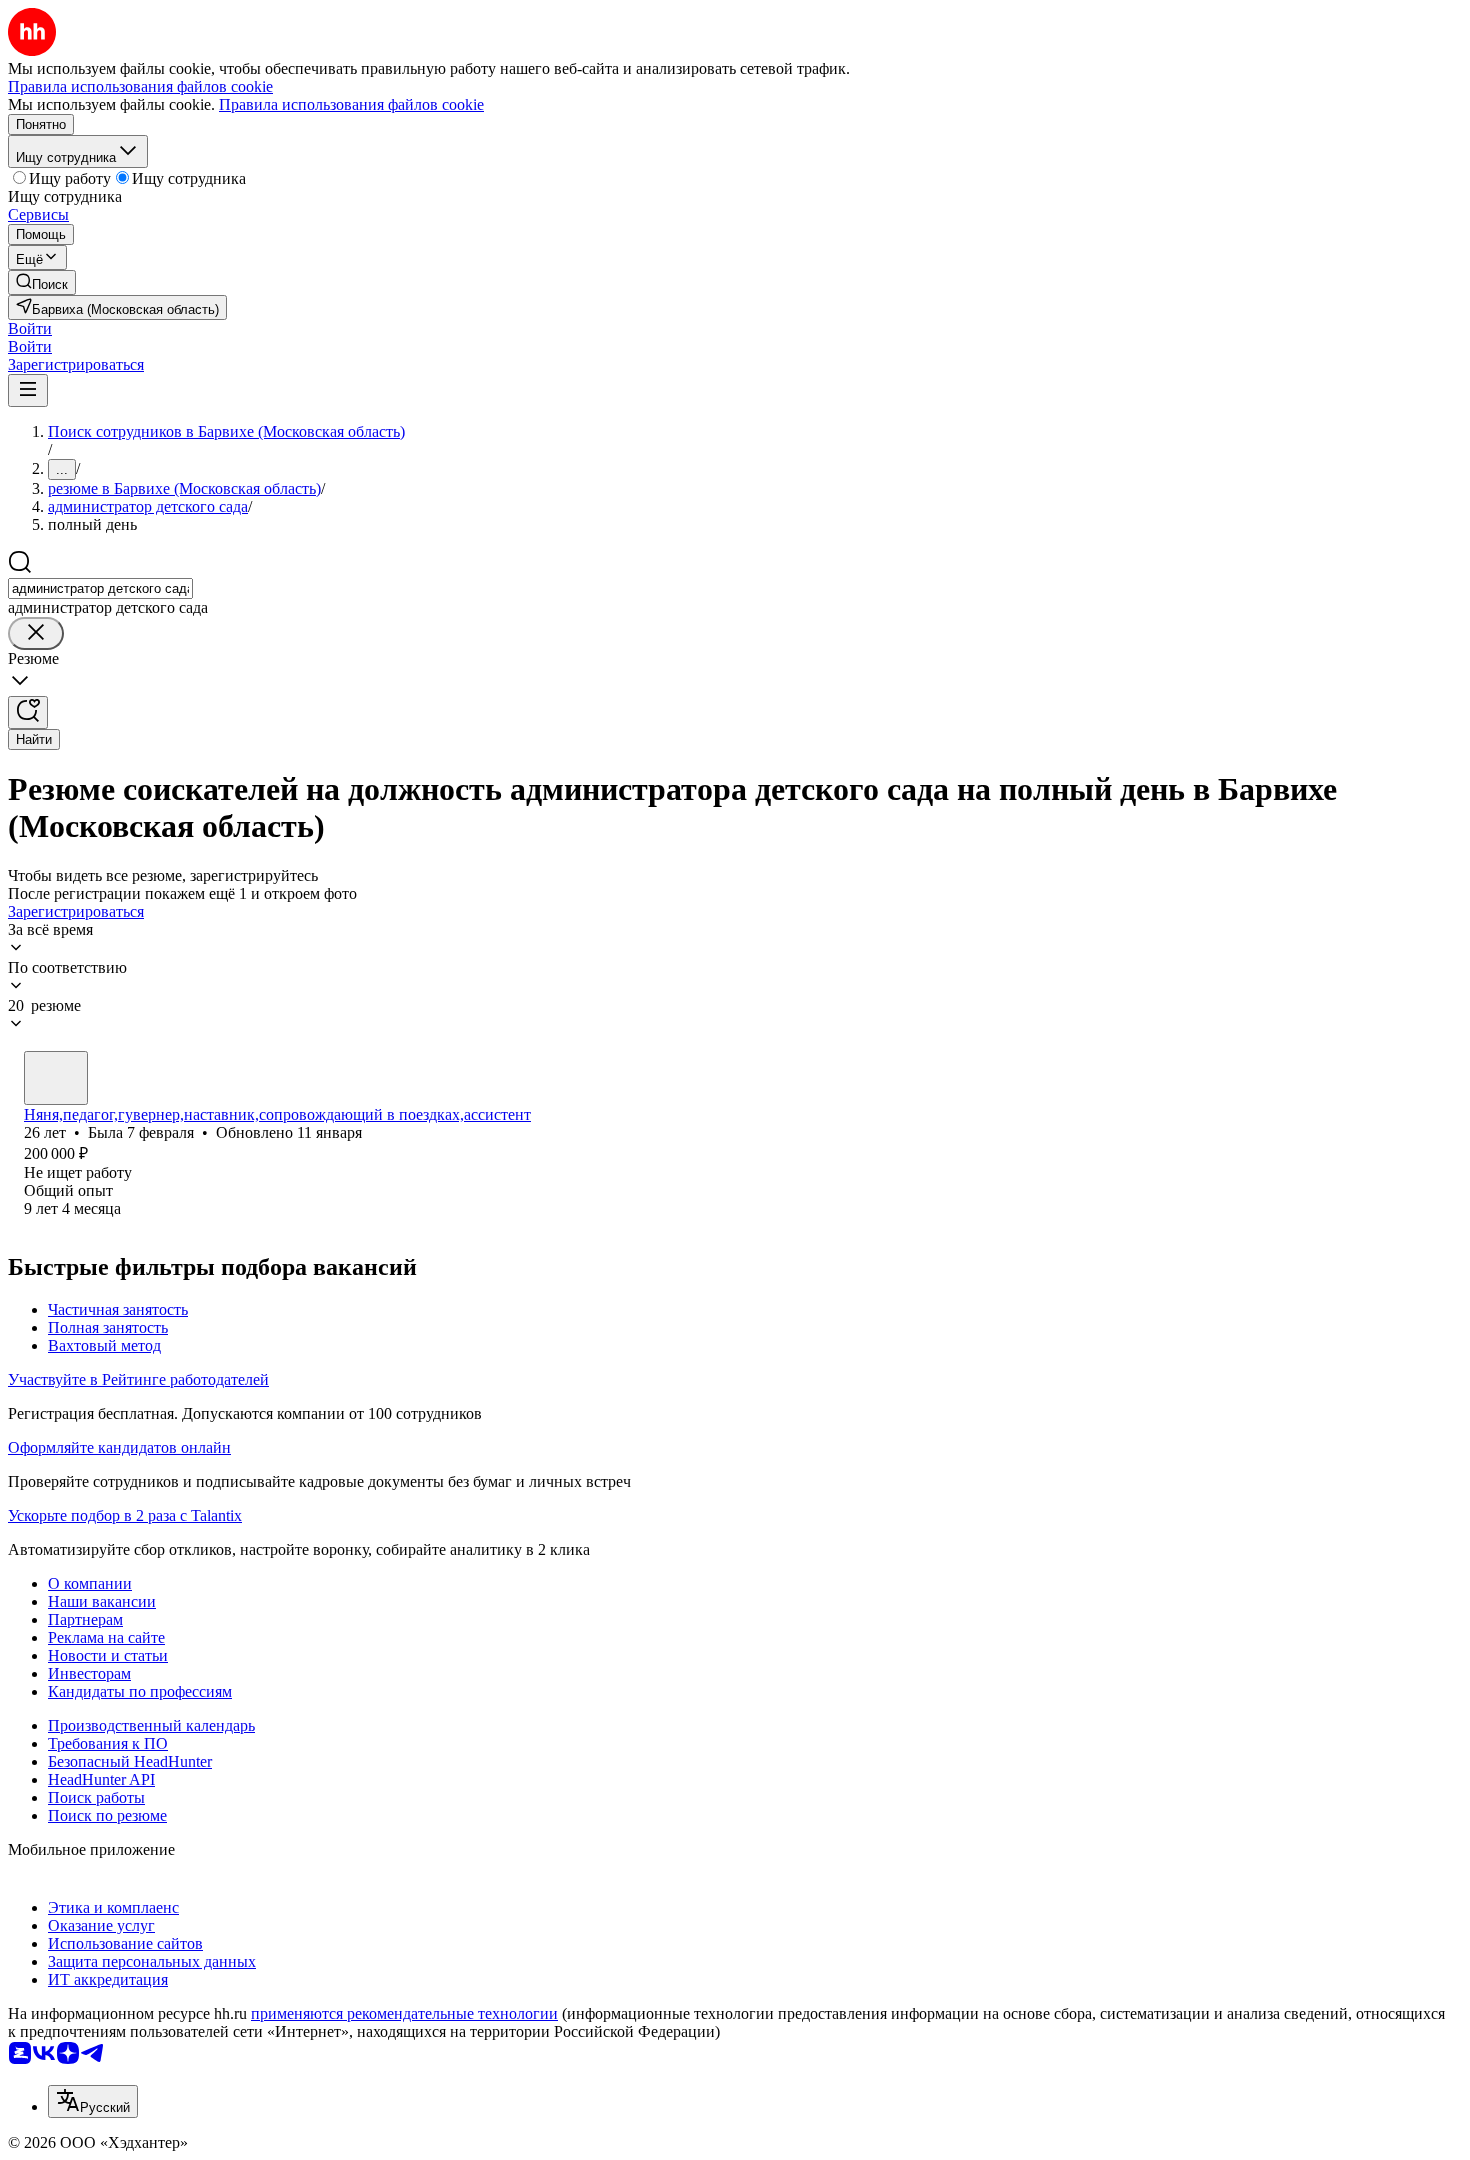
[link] (42, 282)
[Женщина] (56, 1078)
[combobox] (100, 588)
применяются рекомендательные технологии (404, 2013)
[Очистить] (36, 633)
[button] (30, 328)
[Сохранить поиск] (28, 712)
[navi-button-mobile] (28, 390)
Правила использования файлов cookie (351, 104)
